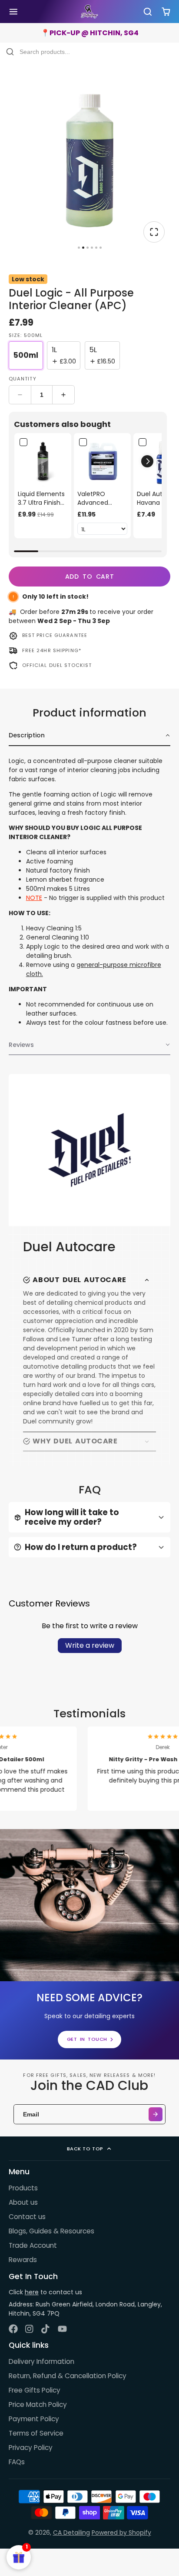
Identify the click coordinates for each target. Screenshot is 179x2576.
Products (23, 2188)
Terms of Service (36, 2433)
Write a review (90, 1645)
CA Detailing (71, 2533)
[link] (43, 462)
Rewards (23, 2260)
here (32, 2292)
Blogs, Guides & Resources (51, 2231)
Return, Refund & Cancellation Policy (68, 2376)
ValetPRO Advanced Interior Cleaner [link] (101, 498)
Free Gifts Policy (35, 2390)
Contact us (27, 2217)
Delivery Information (41, 2361)
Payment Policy (34, 2419)
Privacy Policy (31, 2448)
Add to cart (90, 577)
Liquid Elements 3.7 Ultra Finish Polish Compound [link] (41, 498)
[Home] (89, 12)
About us (23, 2202)
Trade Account (33, 2245)
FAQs (17, 2462)
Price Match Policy (38, 2404)
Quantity (23, 379)
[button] (147, 461)
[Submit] (156, 2114)
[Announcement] (89, 33)
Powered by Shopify (121, 2533)
